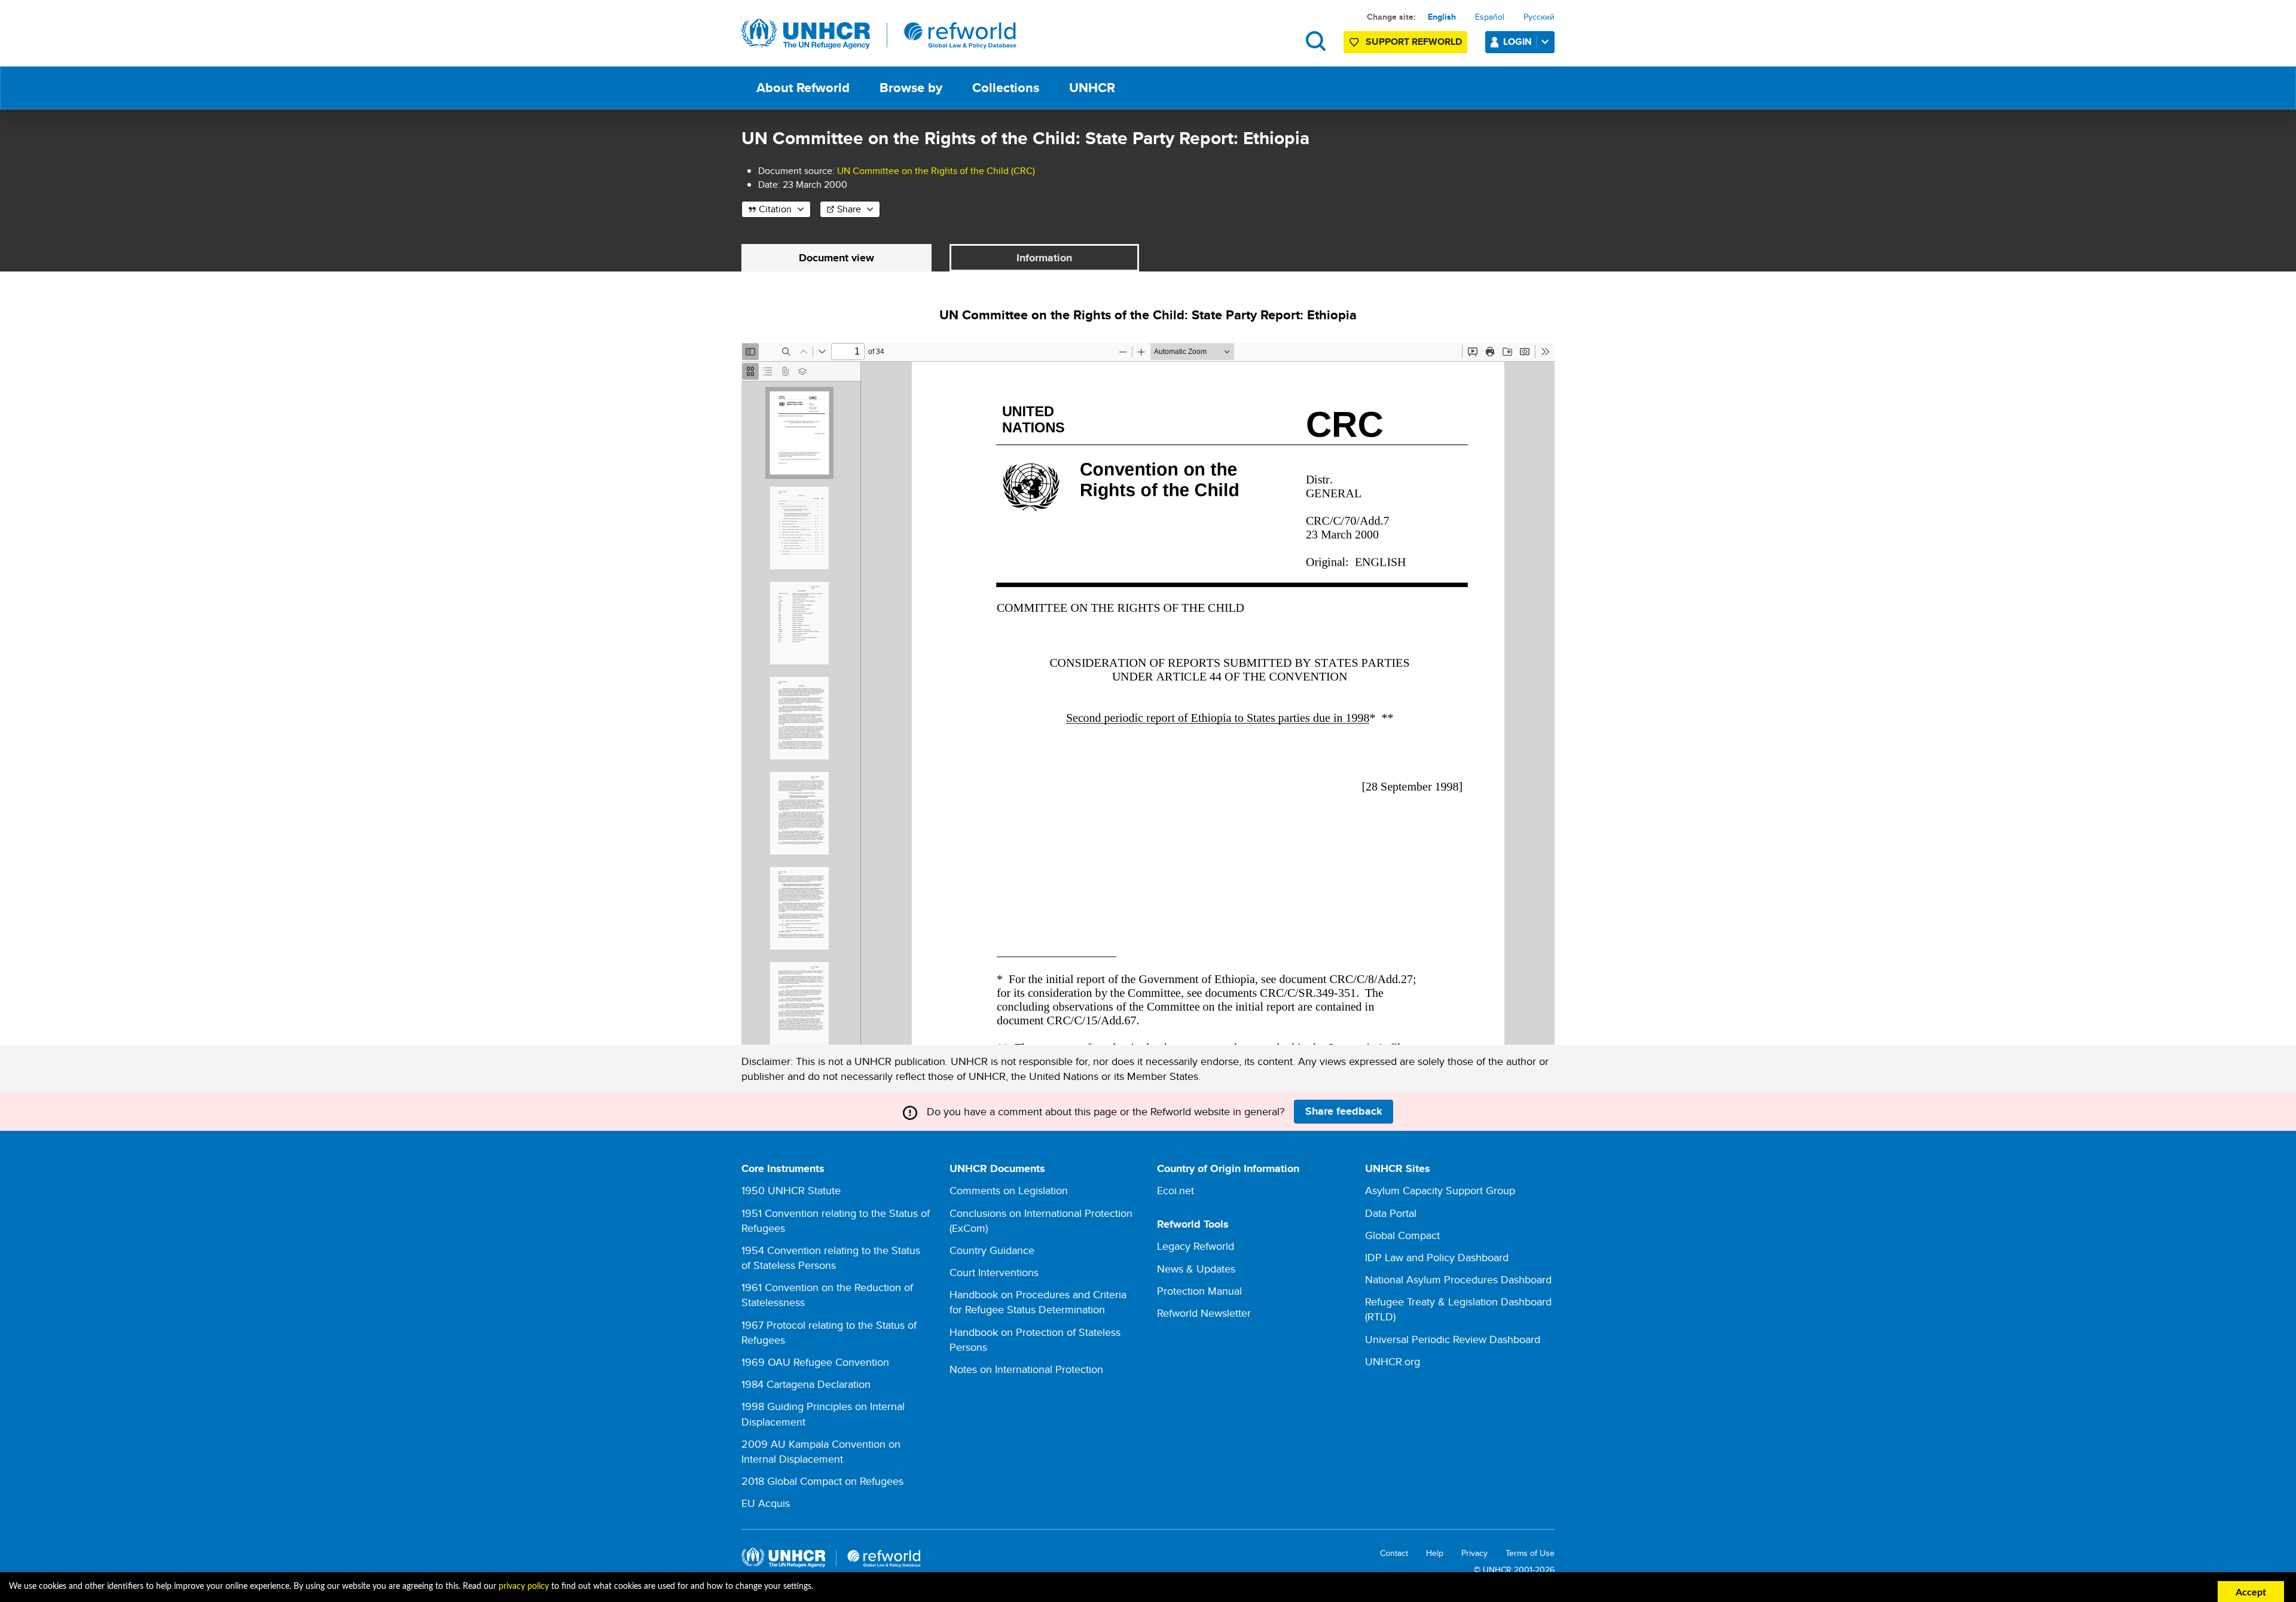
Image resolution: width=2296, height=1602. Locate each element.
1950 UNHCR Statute (791, 1190)
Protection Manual (1199, 1291)
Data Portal (1391, 1213)
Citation (775, 209)
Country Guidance (992, 1250)
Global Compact (1402, 1235)
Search (1316, 41)
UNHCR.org (1393, 1361)
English (1442, 17)
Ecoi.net (1176, 1190)
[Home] (879, 34)
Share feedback (1344, 1111)
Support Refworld (1414, 42)
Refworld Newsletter (1204, 1313)
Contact (1394, 1553)
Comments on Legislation (1009, 1190)
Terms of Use (1530, 1553)
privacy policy (524, 1586)
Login (1518, 42)
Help (1435, 1553)
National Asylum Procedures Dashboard (1458, 1279)
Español (1490, 17)
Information (1044, 258)
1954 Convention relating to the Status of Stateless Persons (831, 1258)
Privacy (1474, 1553)
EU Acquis (766, 1503)
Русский (1539, 17)
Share (849, 209)
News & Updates (1196, 1269)
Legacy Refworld (1196, 1246)
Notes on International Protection (1026, 1369)
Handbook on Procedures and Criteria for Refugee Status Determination (1038, 1302)
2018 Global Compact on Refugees (822, 1481)
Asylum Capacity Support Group (1440, 1190)
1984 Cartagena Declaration (806, 1384)
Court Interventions (994, 1272)
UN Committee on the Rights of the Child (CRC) (936, 171)
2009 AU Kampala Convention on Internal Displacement (821, 1451)
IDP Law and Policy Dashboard (1437, 1257)
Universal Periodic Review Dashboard (1453, 1339)
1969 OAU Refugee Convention (815, 1362)
